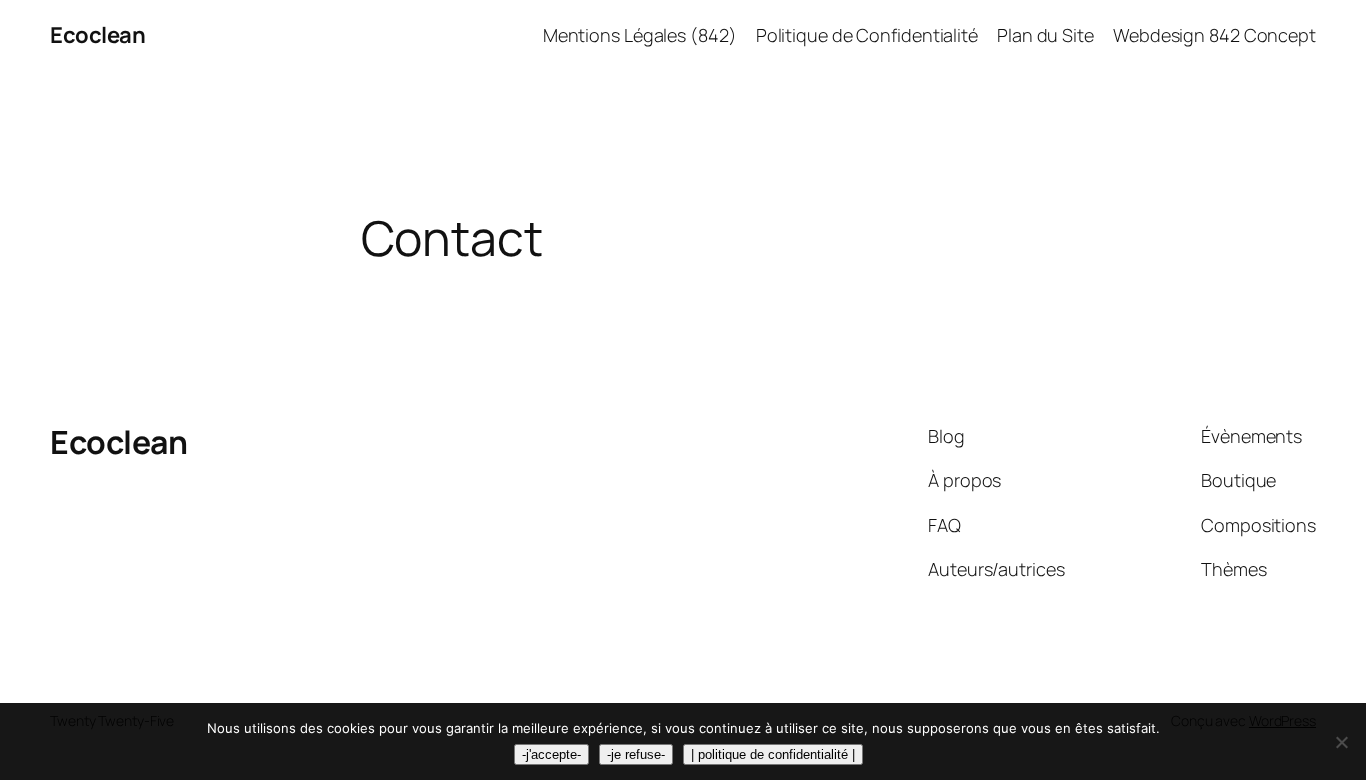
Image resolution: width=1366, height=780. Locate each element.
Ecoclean (97, 35)
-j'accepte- (551, 754)
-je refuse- (636, 754)
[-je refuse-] (1341, 742)
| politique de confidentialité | (773, 754)
